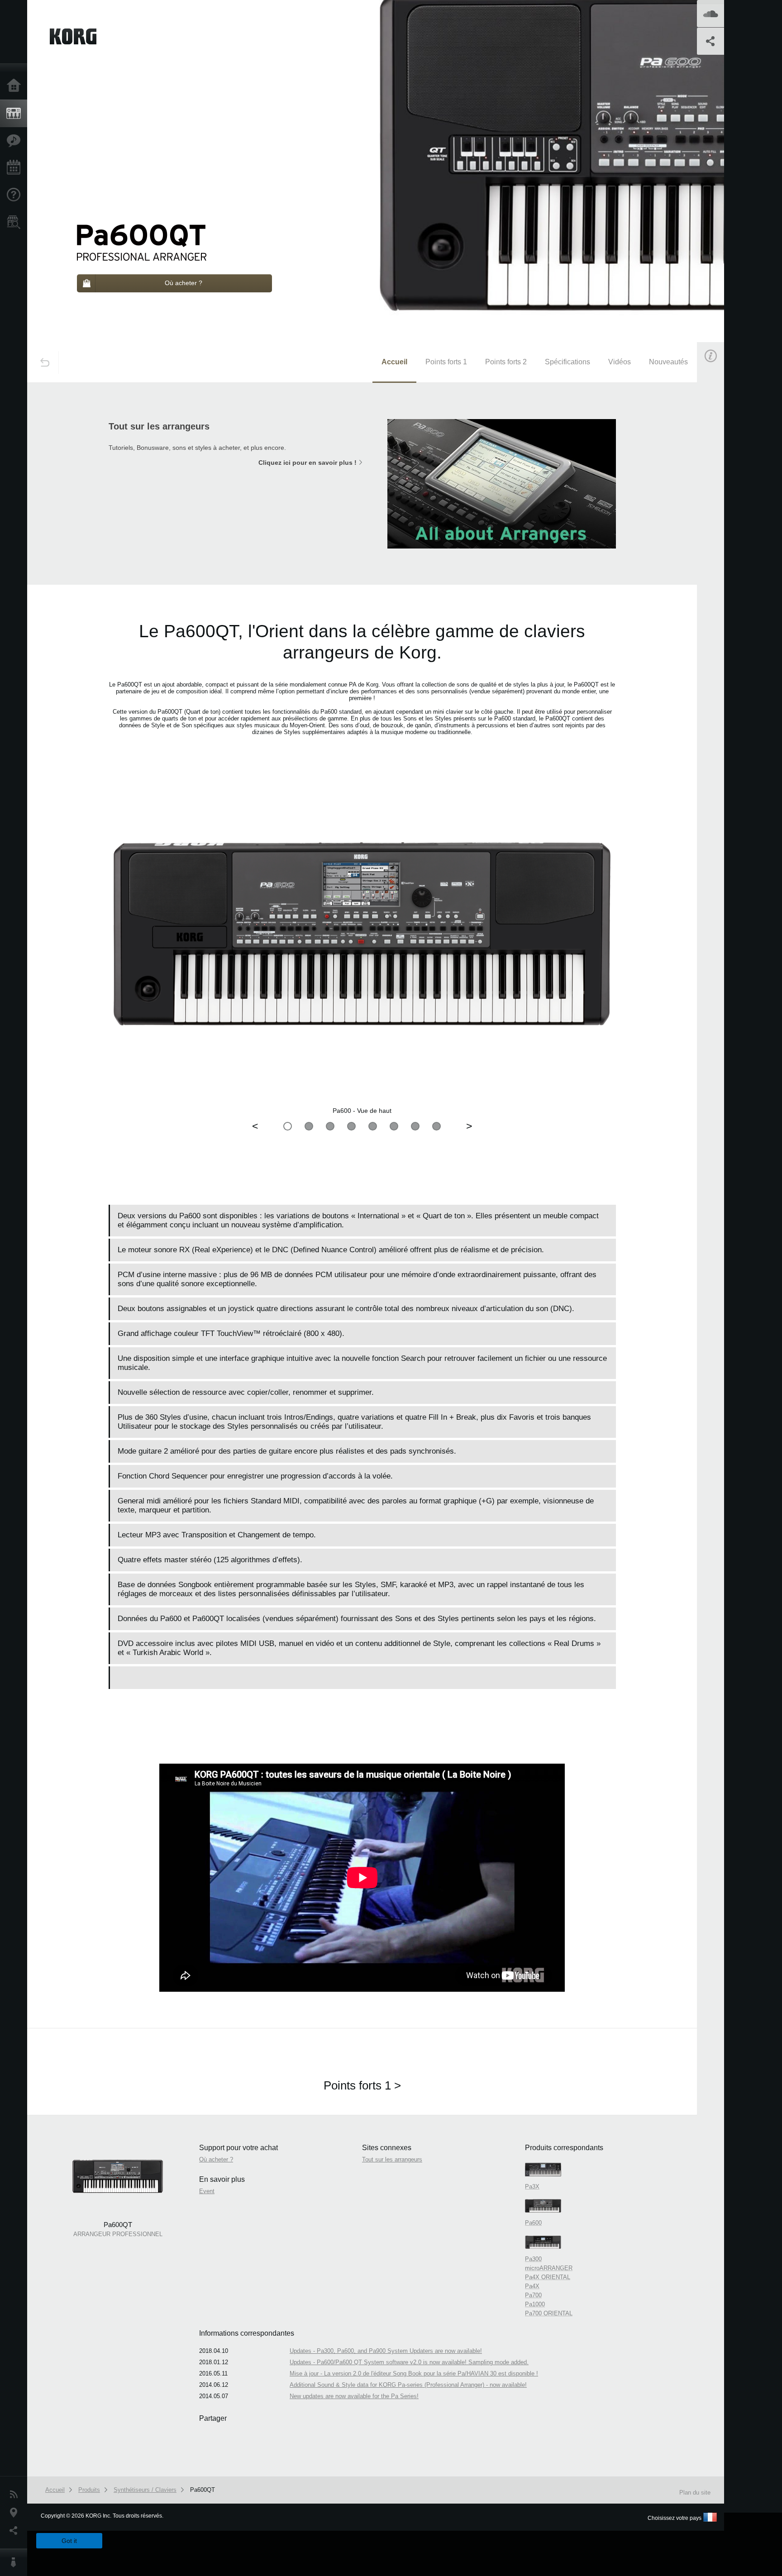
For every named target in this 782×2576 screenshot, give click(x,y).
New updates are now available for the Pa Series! (354, 2396)
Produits (16, 114)
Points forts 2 (506, 362)
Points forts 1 (446, 362)
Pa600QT (203, 2490)
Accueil (16, 86)
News (16, 2495)
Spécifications (567, 362)
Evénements (16, 168)
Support (16, 195)
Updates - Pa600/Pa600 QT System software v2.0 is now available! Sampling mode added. (409, 2362)
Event (718, 558)
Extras (16, 141)
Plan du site (695, 2493)
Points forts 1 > (362, 2085)
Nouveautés (668, 362)
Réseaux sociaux (16, 2531)
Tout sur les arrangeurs (392, 2159)
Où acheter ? (16, 222)
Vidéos (620, 362)
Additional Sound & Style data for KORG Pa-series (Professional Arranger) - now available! (408, 2385)
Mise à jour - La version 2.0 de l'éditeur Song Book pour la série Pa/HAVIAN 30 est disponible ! (414, 2373)
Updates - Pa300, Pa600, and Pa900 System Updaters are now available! (386, 2351)
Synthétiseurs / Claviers (145, 2490)
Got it (69, 2541)
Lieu (16, 2513)
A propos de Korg (16, 2562)
